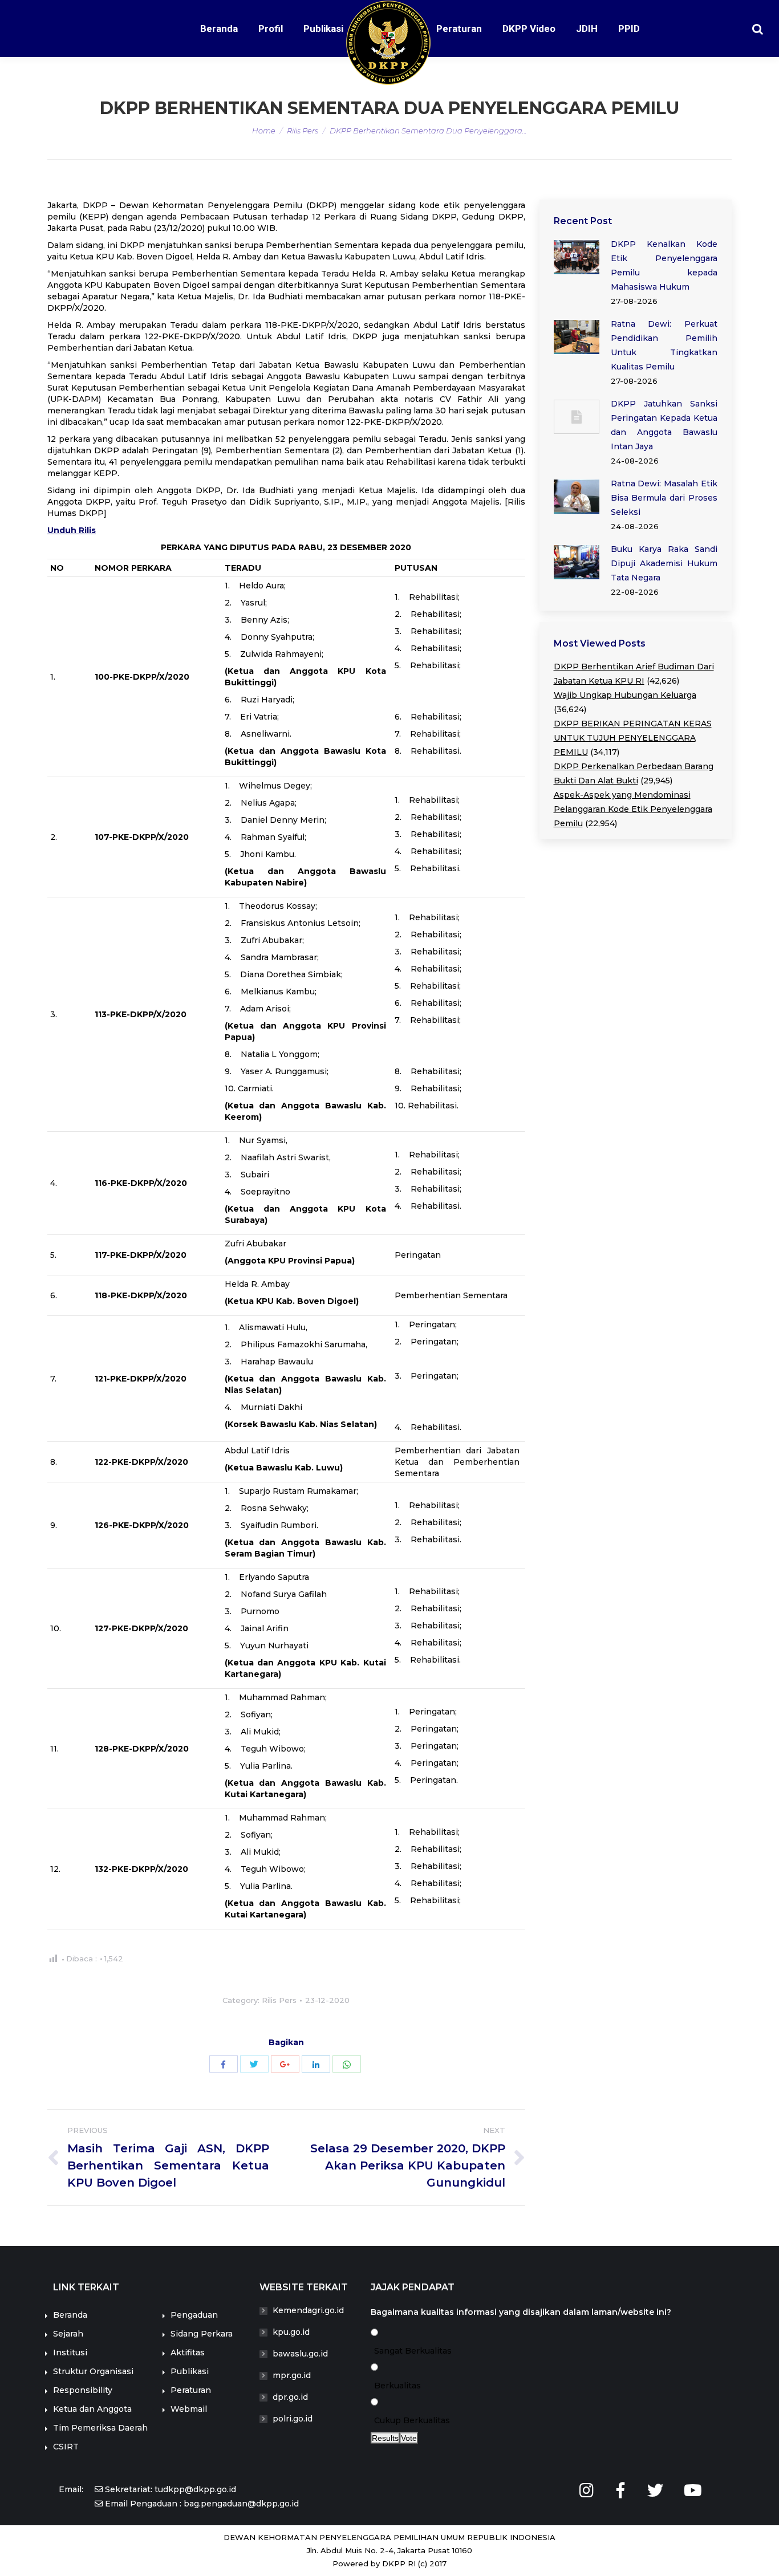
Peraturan (191, 2390)
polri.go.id (293, 2419)
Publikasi (190, 2371)
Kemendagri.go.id (308, 2310)
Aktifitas (188, 2352)
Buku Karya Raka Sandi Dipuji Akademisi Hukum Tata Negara (664, 563)
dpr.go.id (290, 2397)
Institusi (70, 2352)
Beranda (70, 2315)
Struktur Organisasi (93, 2371)
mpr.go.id (292, 2375)
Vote (409, 2438)
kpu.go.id (291, 2332)
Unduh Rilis (72, 530)
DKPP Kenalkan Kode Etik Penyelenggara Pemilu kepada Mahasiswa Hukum (664, 265)
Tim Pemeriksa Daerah (100, 2428)
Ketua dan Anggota (92, 2409)
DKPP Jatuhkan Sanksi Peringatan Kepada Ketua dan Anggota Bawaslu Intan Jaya (664, 425)
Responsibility (83, 2390)
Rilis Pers (303, 131)
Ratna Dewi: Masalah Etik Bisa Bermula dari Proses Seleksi (664, 498)
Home (264, 131)
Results (385, 2438)
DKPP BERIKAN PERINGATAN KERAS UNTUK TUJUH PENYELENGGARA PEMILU (633, 738)
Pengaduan (194, 2315)
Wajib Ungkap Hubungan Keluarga (625, 695)
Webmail (189, 2409)
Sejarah (68, 2334)
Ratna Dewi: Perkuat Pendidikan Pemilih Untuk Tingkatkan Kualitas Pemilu (664, 345)
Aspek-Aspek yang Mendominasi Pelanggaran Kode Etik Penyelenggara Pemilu (633, 809)
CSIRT (66, 2447)
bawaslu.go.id (300, 2354)
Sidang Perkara (202, 2334)
